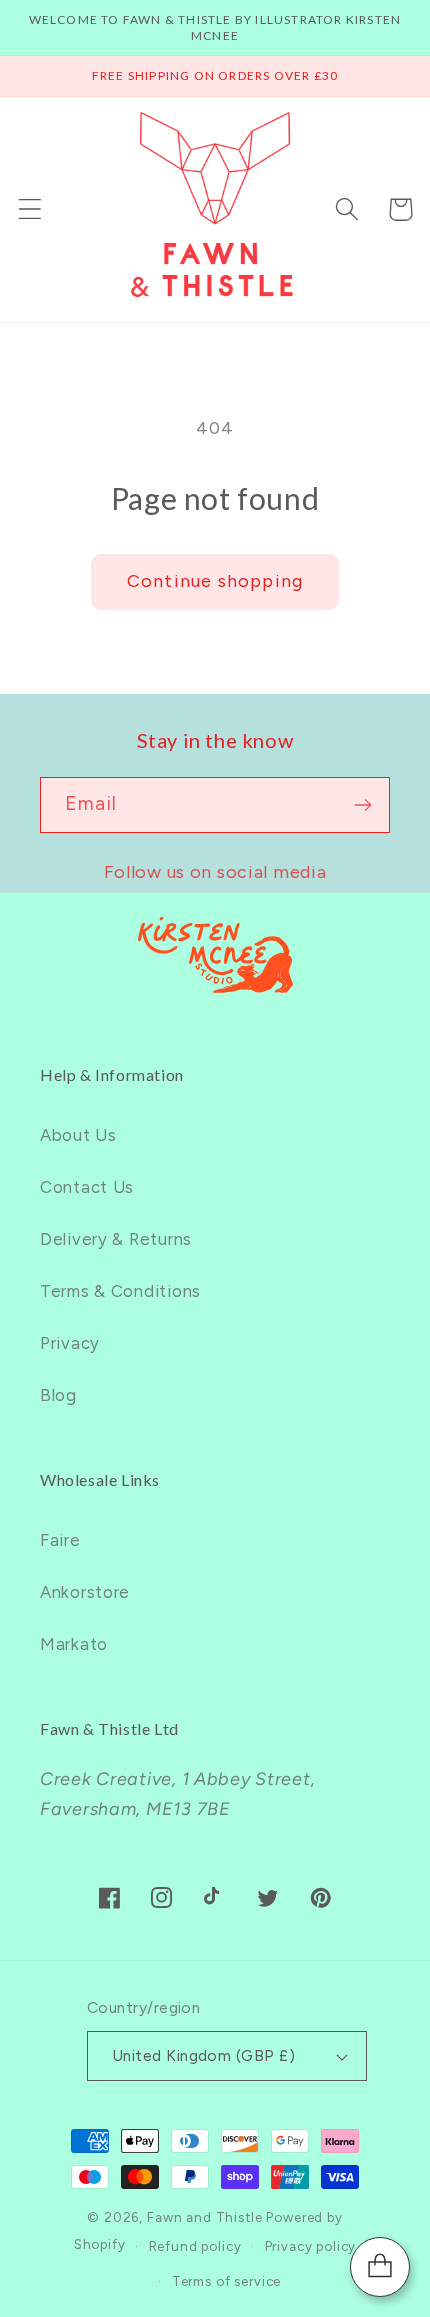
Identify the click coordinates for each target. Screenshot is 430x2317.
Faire (60, 1540)
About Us (78, 1135)
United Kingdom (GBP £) (204, 2055)
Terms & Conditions (120, 1291)
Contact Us (87, 1187)
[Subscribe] (362, 805)
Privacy (70, 1343)
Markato (74, 1644)
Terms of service (226, 2281)
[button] (30, 209)
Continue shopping (215, 581)
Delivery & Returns (116, 1239)
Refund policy (195, 2246)
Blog (58, 1395)
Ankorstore (85, 1592)
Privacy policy (311, 2246)
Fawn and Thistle (204, 2217)
